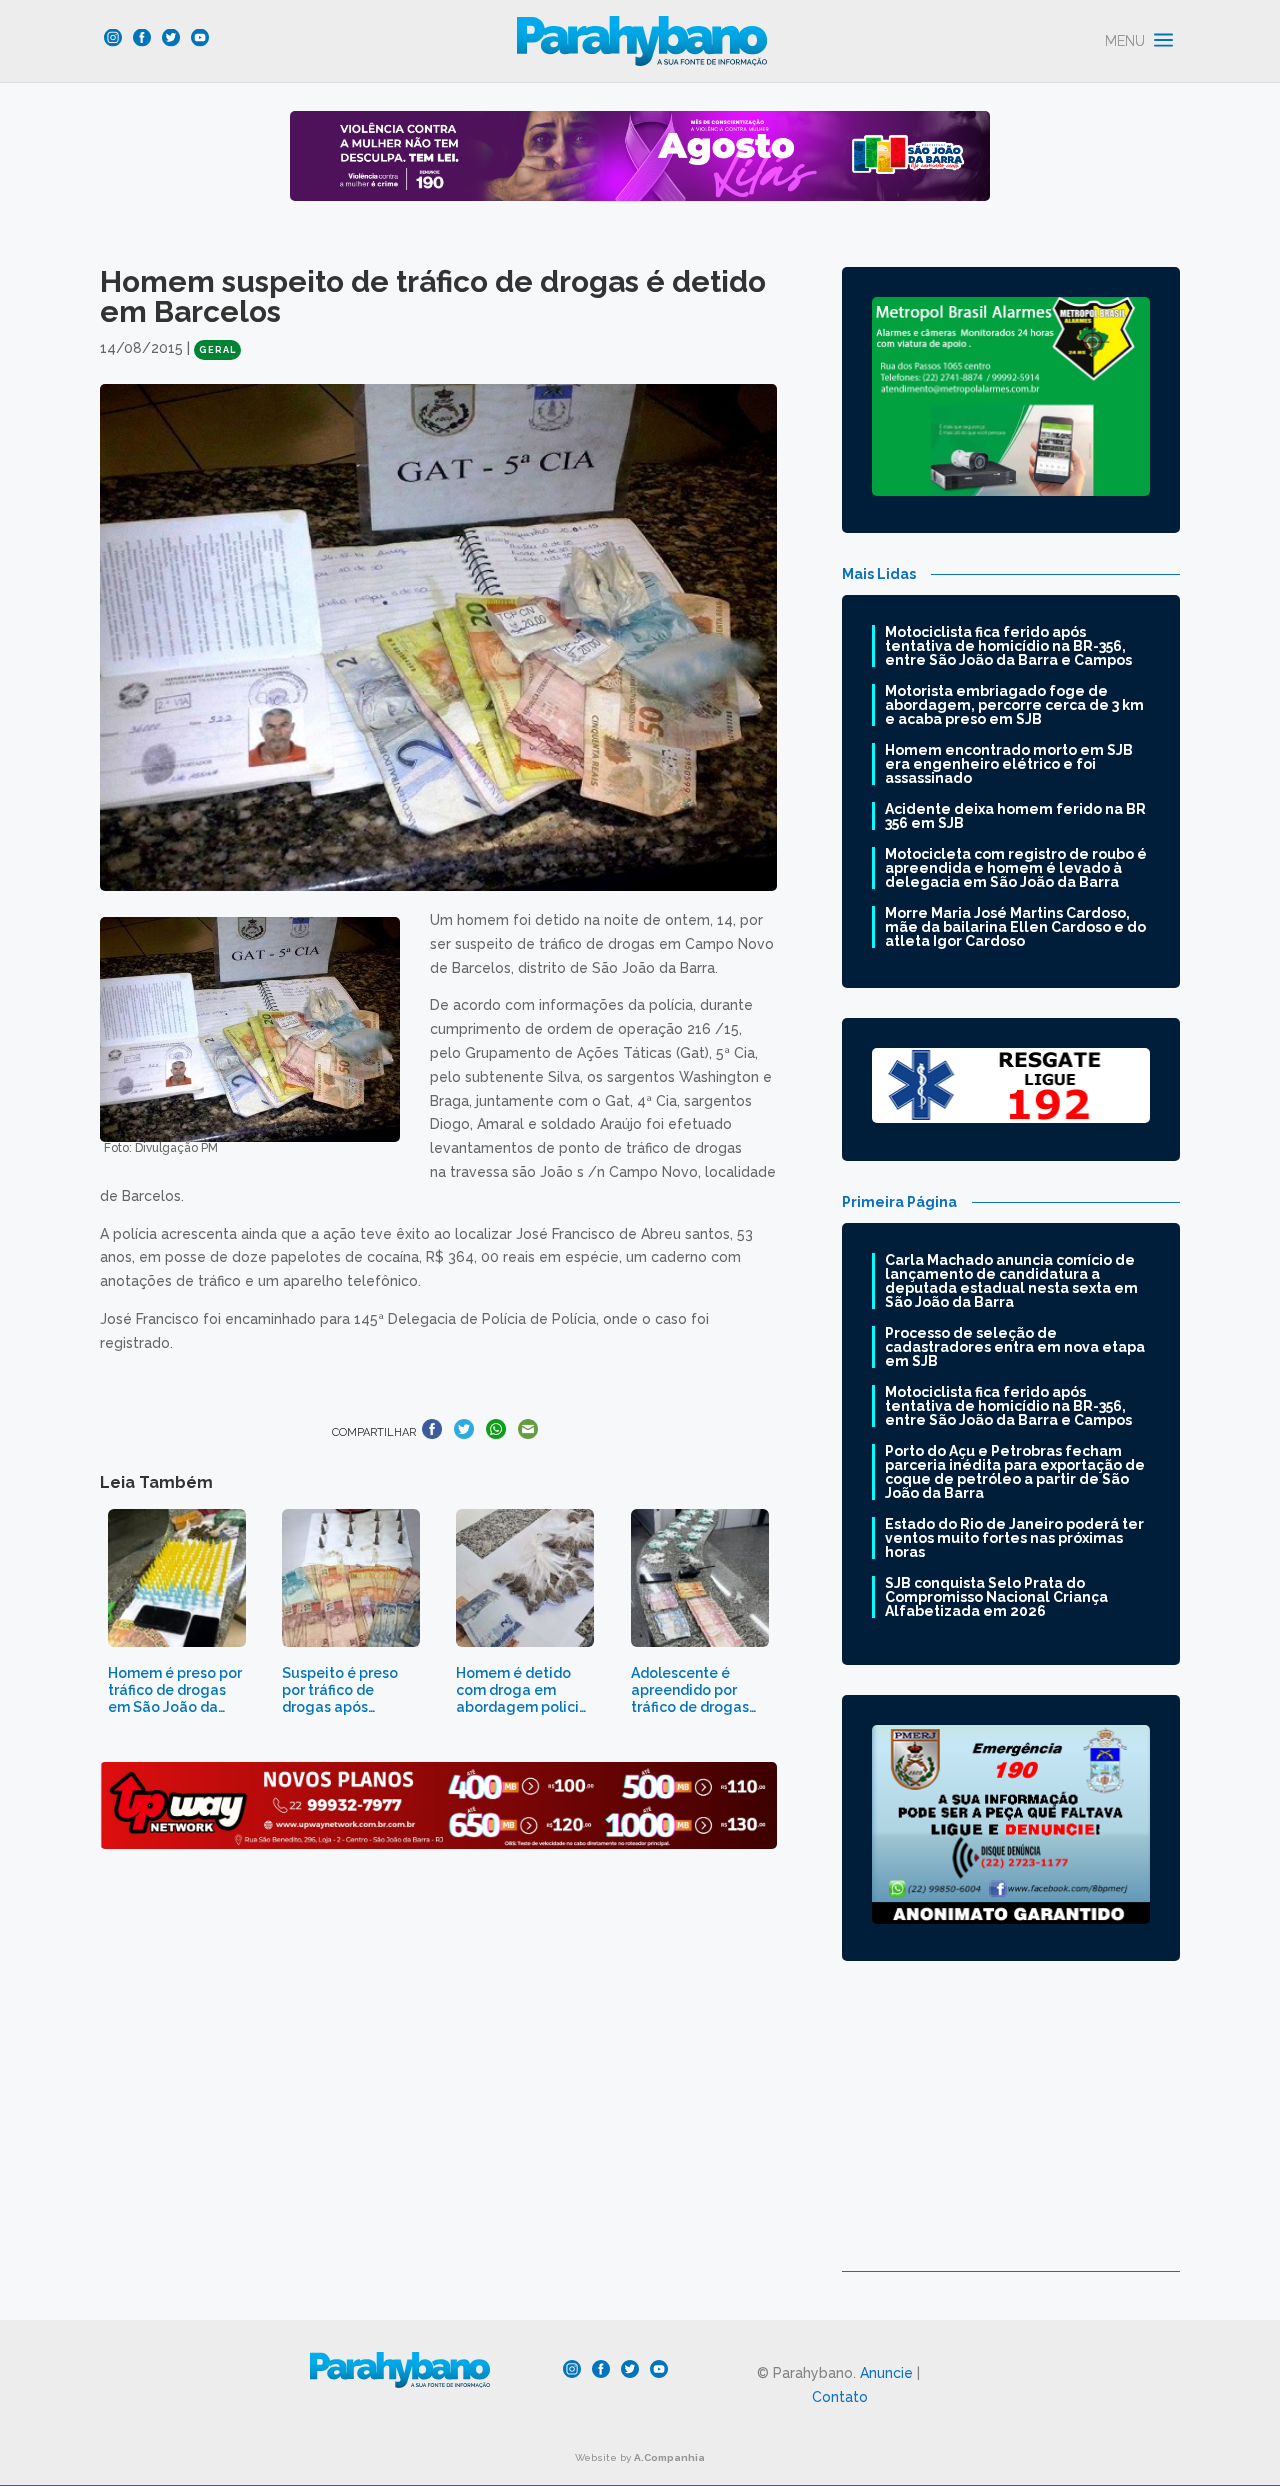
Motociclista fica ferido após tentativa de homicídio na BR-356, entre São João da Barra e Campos (1008, 646)
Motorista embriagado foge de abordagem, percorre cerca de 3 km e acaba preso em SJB (1014, 705)
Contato (840, 2397)
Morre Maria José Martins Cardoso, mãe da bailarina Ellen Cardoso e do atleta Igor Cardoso (1015, 927)
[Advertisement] (1011, 2131)
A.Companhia (669, 2457)
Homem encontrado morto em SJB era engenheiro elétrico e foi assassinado (1009, 764)
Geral (217, 350)
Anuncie (886, 2373)
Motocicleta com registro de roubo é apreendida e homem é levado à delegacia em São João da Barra (1016, 868)
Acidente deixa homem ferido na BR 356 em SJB (1015, 816)
